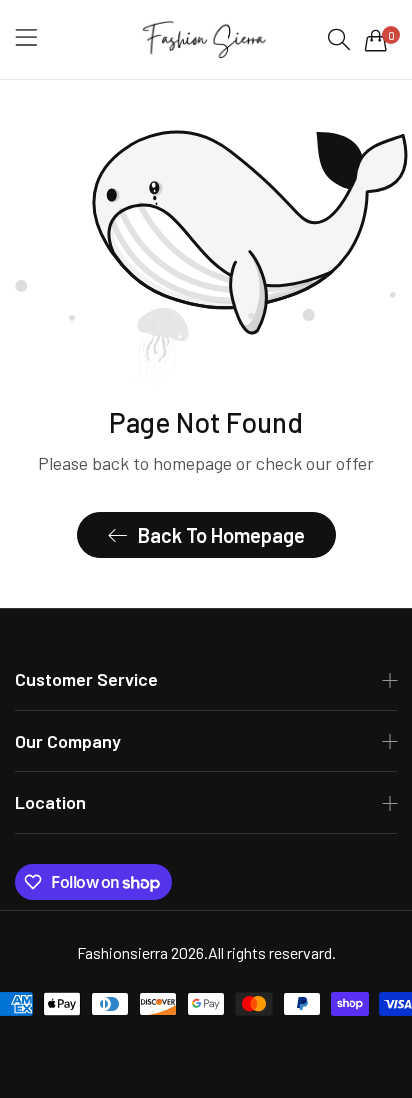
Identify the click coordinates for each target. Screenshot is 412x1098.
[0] (376, 40)
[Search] (339, 39)
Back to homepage (221, 535)
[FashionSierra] (205, 39)
